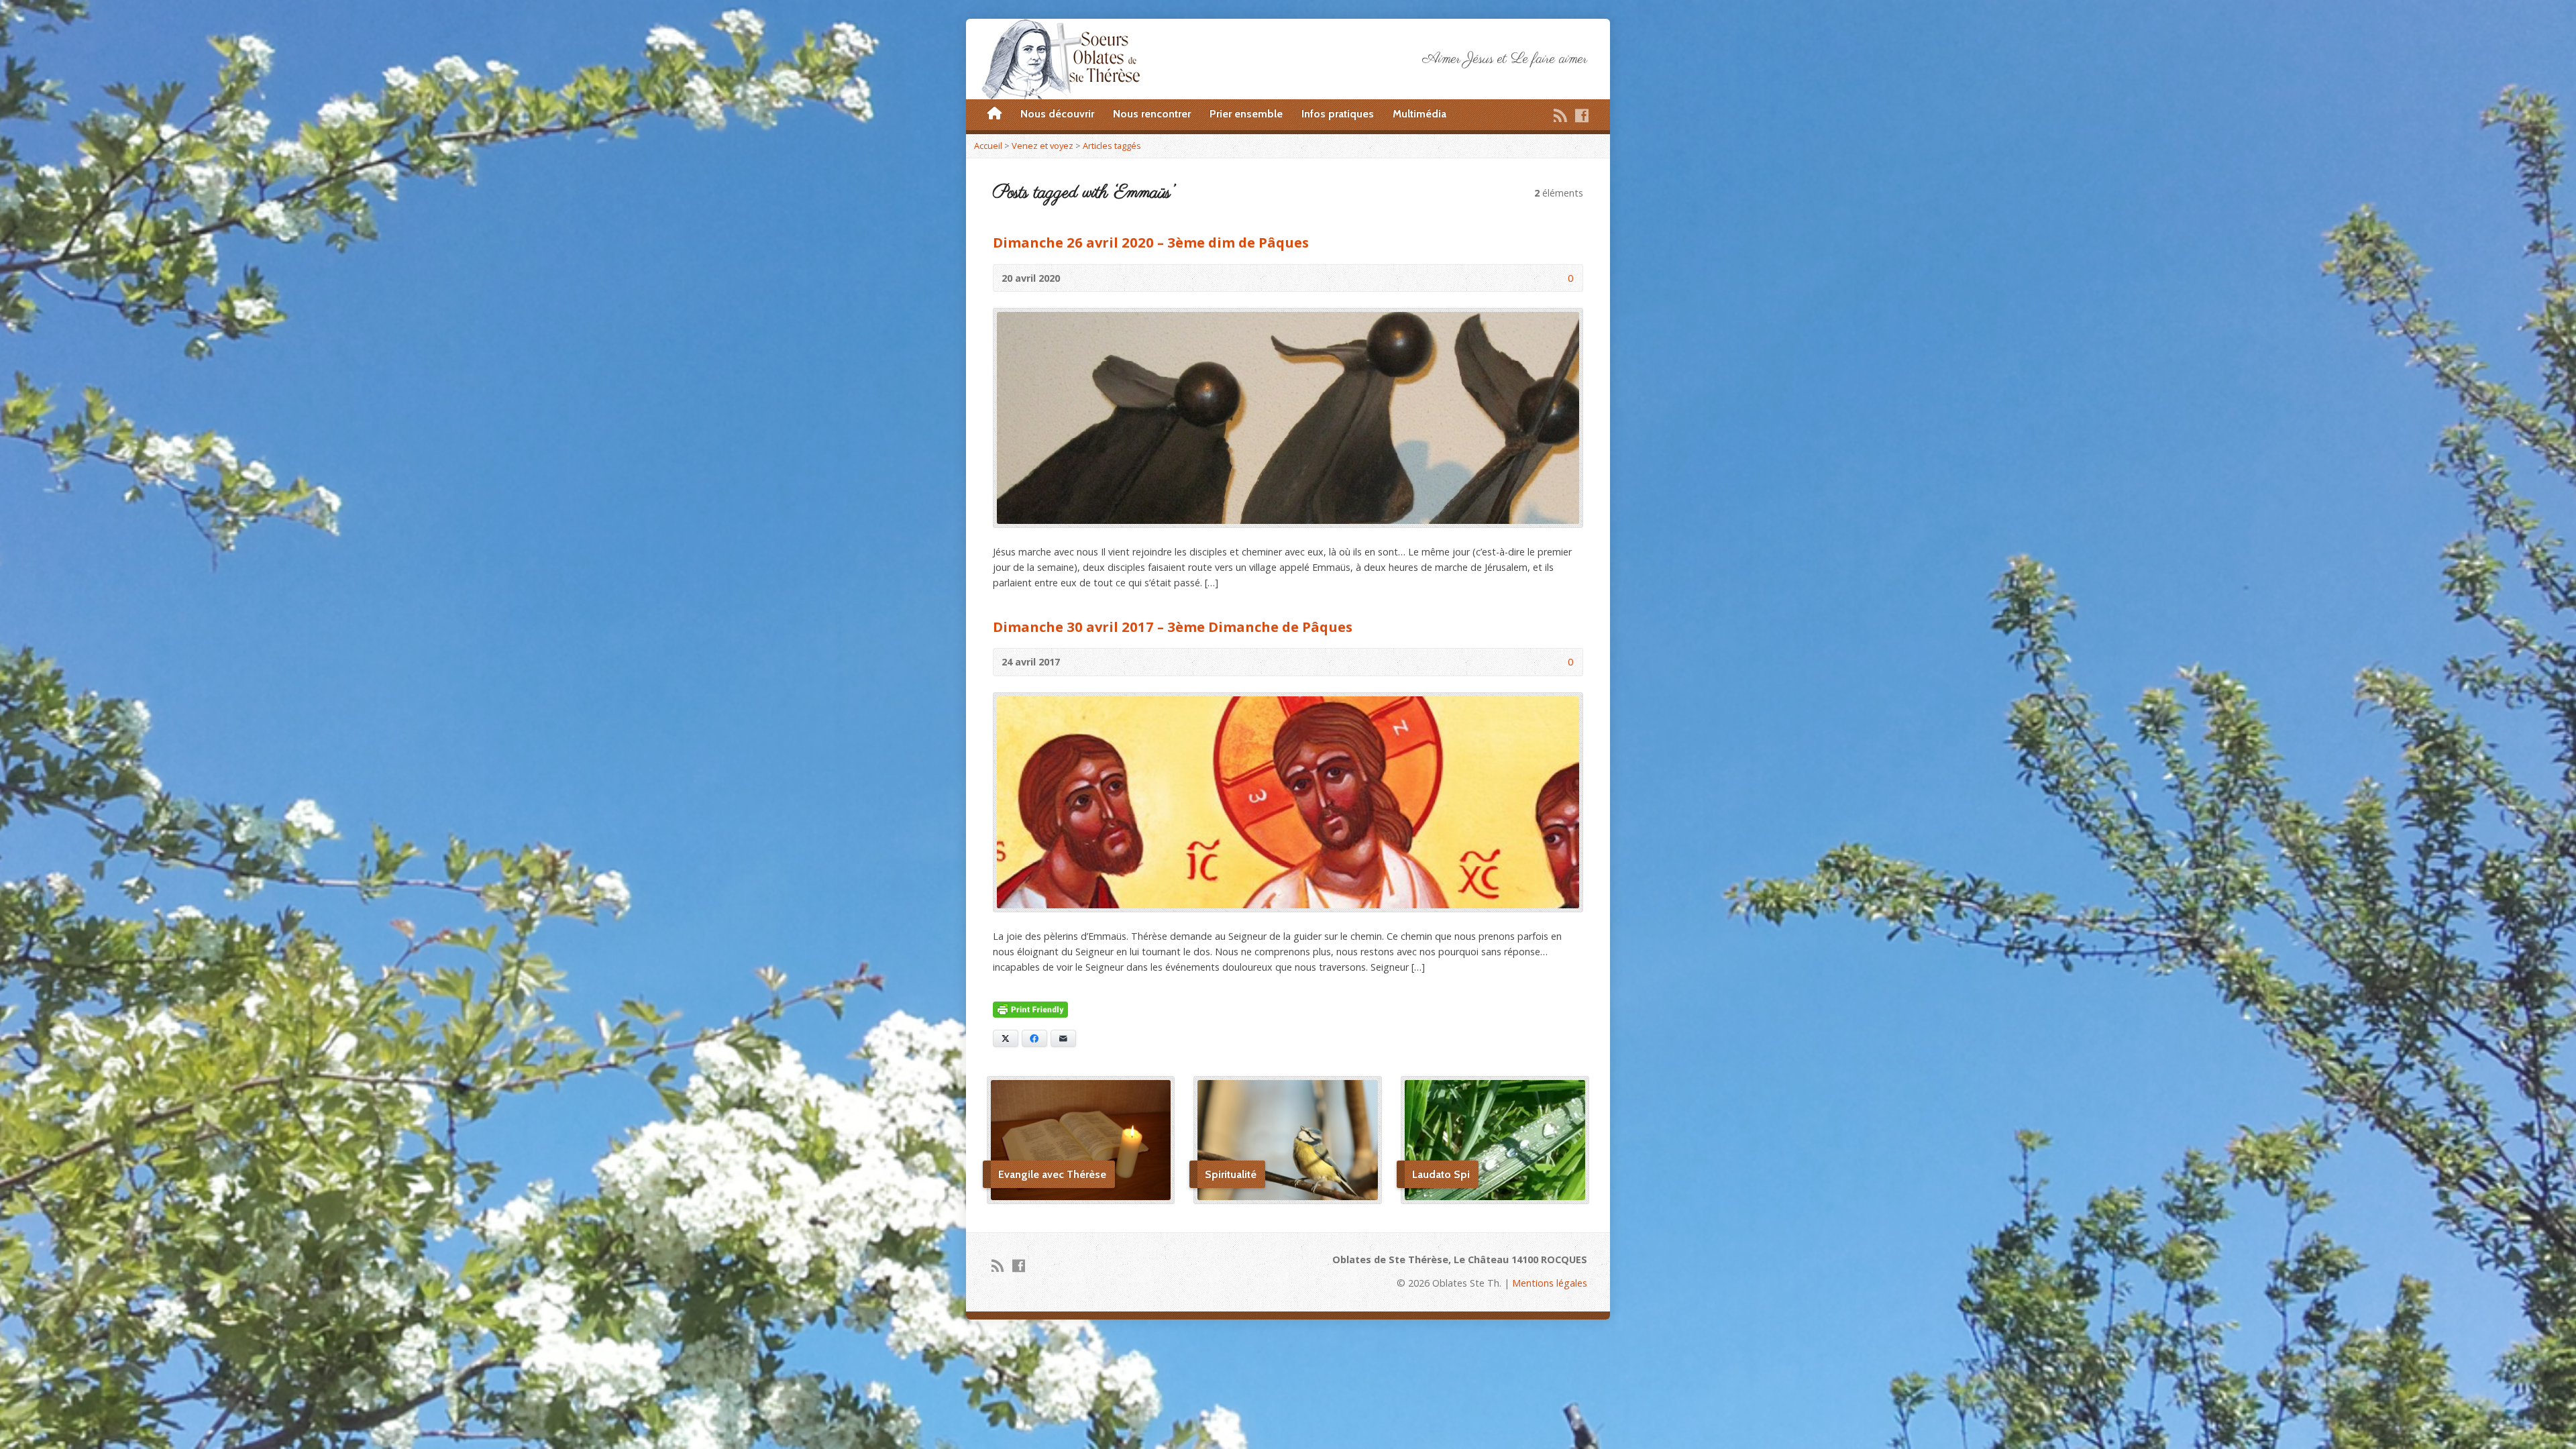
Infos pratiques (1338, 114)
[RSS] (1560, 115)
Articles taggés (1112, 146)
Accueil (988, 146)
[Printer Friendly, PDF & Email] (1030, 1010)
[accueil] (995, 114)
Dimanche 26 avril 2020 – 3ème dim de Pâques (1151, 242)
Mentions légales (1550, 1283)
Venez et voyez (1042, 146)
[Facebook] (1582, 115)
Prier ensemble (1246, 114)
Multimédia (1419, 114)
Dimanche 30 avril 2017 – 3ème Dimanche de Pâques (1173, 627)
